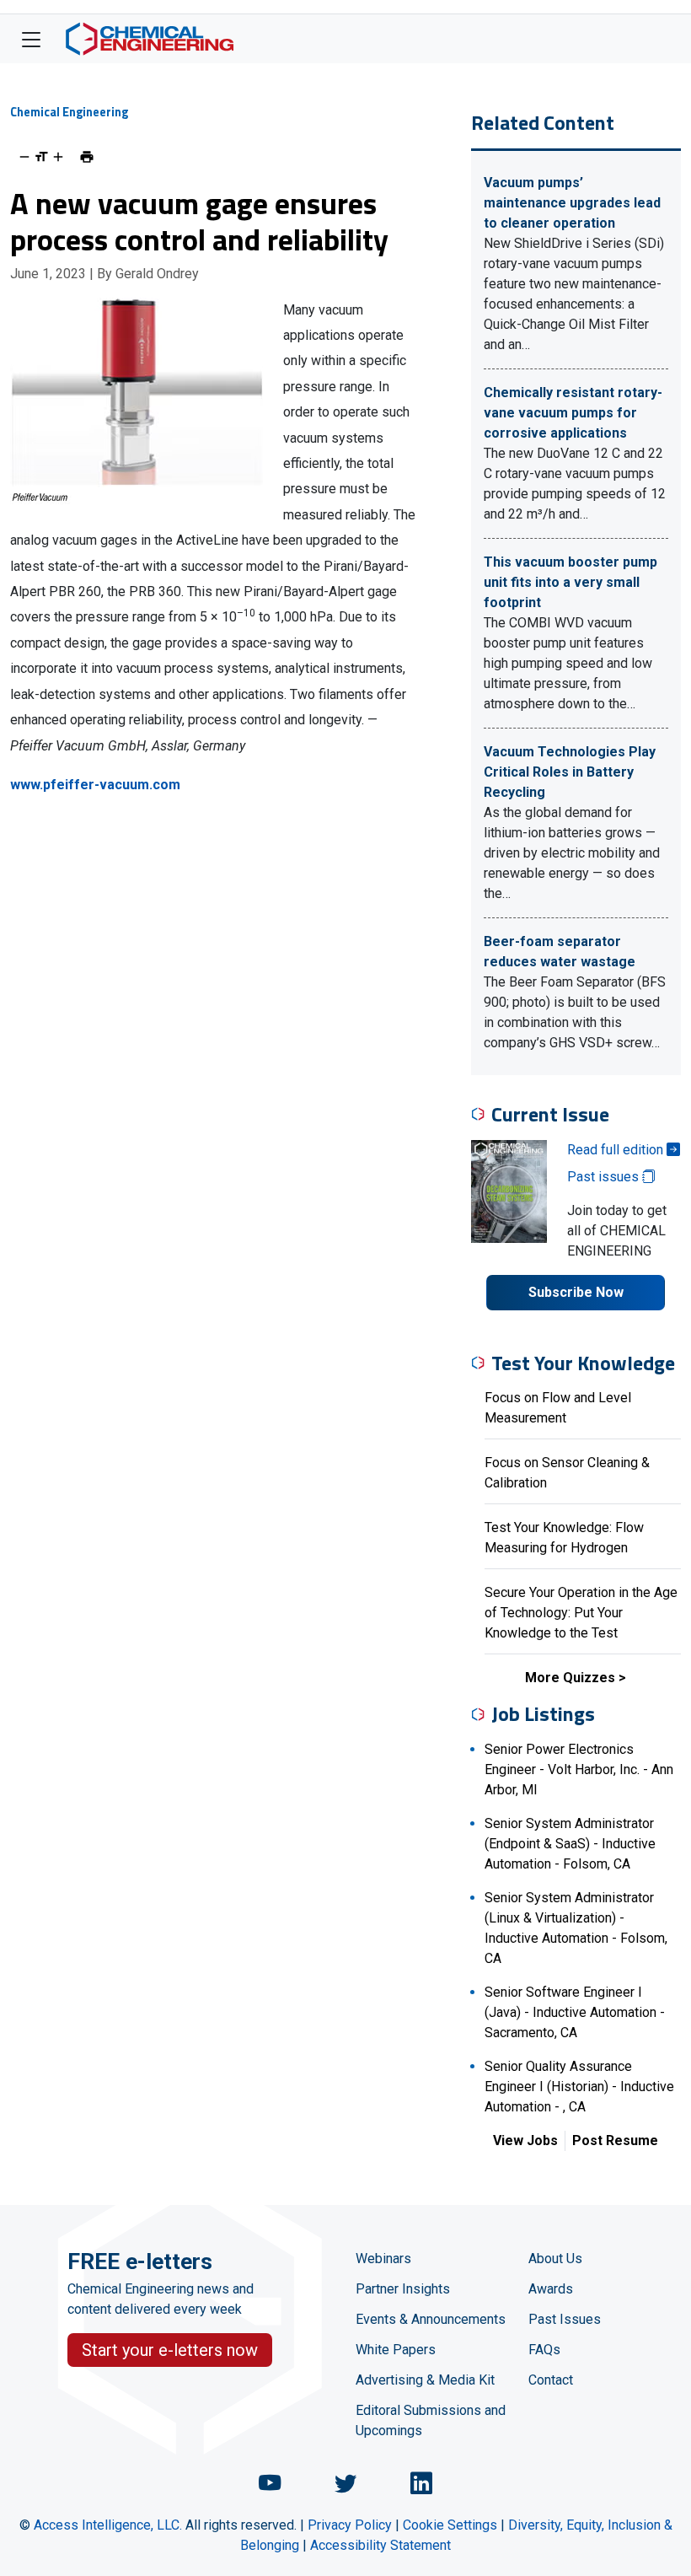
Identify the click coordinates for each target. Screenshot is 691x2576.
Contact (551, 2380)
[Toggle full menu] (31, 39)
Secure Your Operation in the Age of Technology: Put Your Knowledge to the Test (581, 1613)
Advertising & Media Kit (425, 2380)
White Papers (396, 2350)
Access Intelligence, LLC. (108, 2525)
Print (87, 157)
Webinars (383, 2259)
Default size (41, 157)
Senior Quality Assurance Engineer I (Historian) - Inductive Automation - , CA (579, 2087)
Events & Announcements (431, 2319)
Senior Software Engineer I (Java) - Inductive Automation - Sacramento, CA (575, 2012)
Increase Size (58, 157)
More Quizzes (570, 1678)
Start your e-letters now (170, 2350)
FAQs (544, 2350)
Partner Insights (403, 2289)
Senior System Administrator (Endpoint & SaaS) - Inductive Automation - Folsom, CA (570, 1844)
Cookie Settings (450, 2525)
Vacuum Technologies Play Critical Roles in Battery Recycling (570, 772)
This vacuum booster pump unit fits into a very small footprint (570, 582)
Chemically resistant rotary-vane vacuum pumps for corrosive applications (573, 413)
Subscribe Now (576, 1292)
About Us (555, 2259)
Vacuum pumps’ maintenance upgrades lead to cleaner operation (572, 203)
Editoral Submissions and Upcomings (431, 2420)
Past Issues (565, 2319)
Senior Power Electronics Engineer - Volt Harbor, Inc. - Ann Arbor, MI (579, 1769)
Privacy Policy (350, 2525)
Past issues (605, 1177)
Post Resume (615, 2140)
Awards (551, 2289)
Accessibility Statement (380, 2545)
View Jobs (525, 2140)
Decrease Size (24, 157)
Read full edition (617, 1150)
